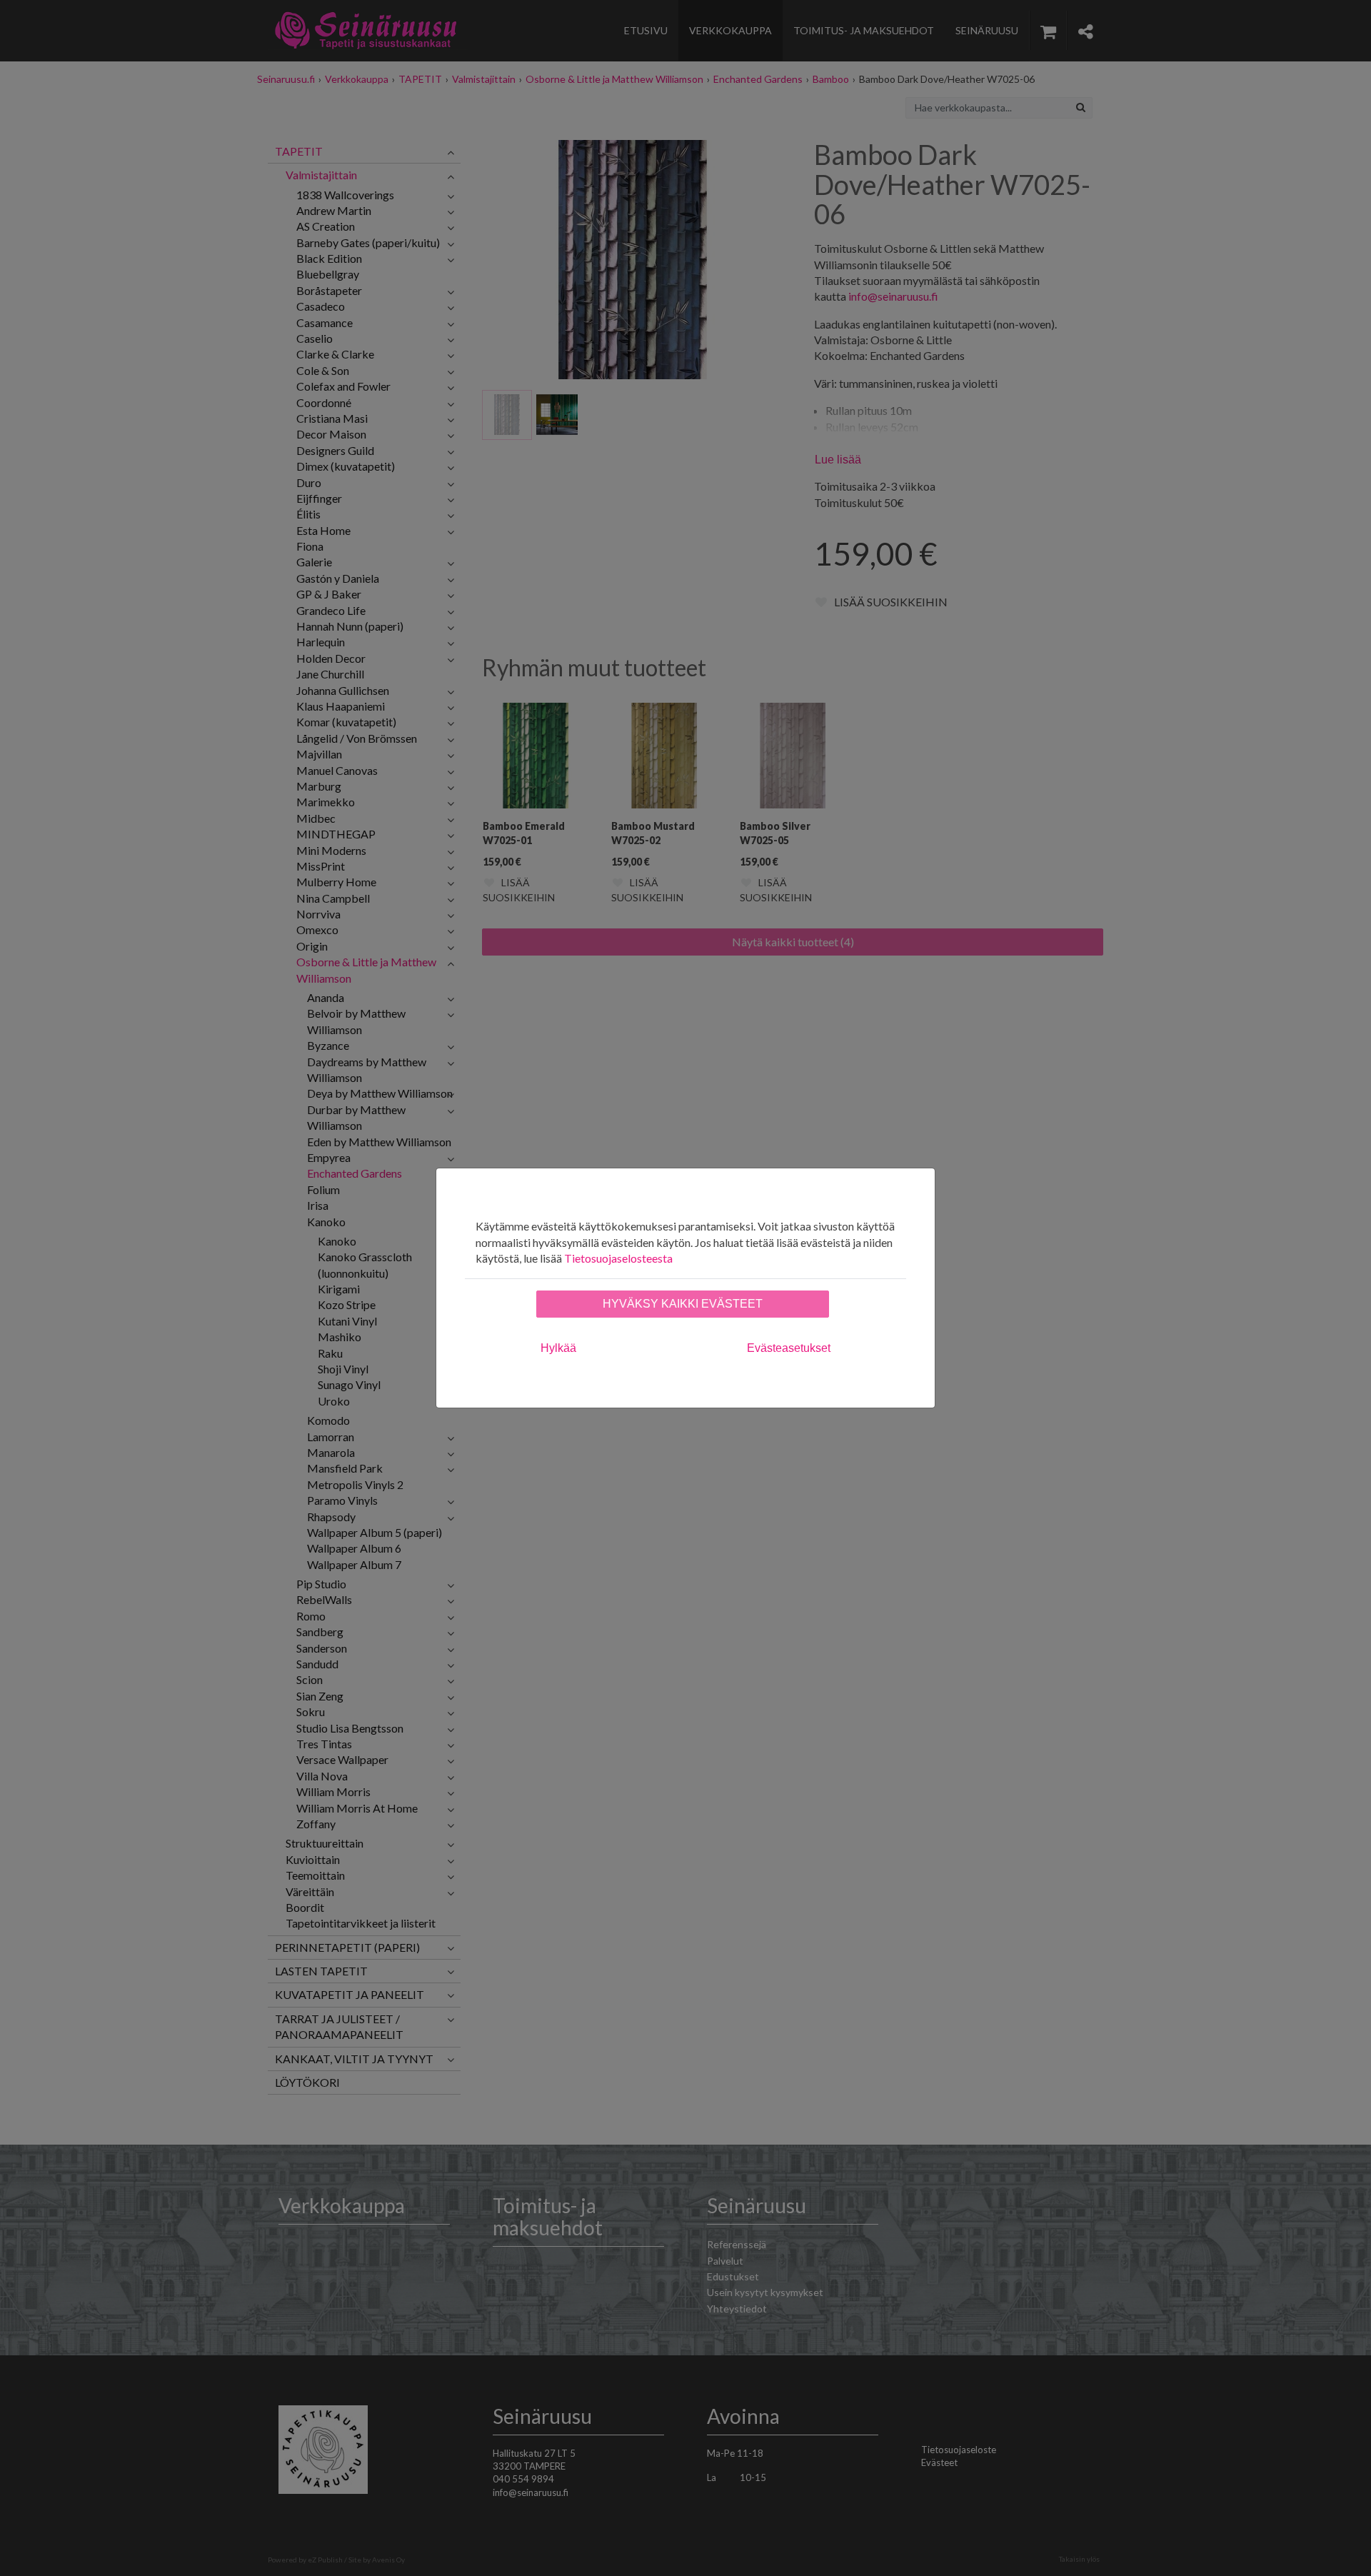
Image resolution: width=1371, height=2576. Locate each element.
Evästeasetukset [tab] (789, 1348)
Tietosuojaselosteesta (618, 1258)
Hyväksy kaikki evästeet (683, 1304)
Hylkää (558, 1348)
